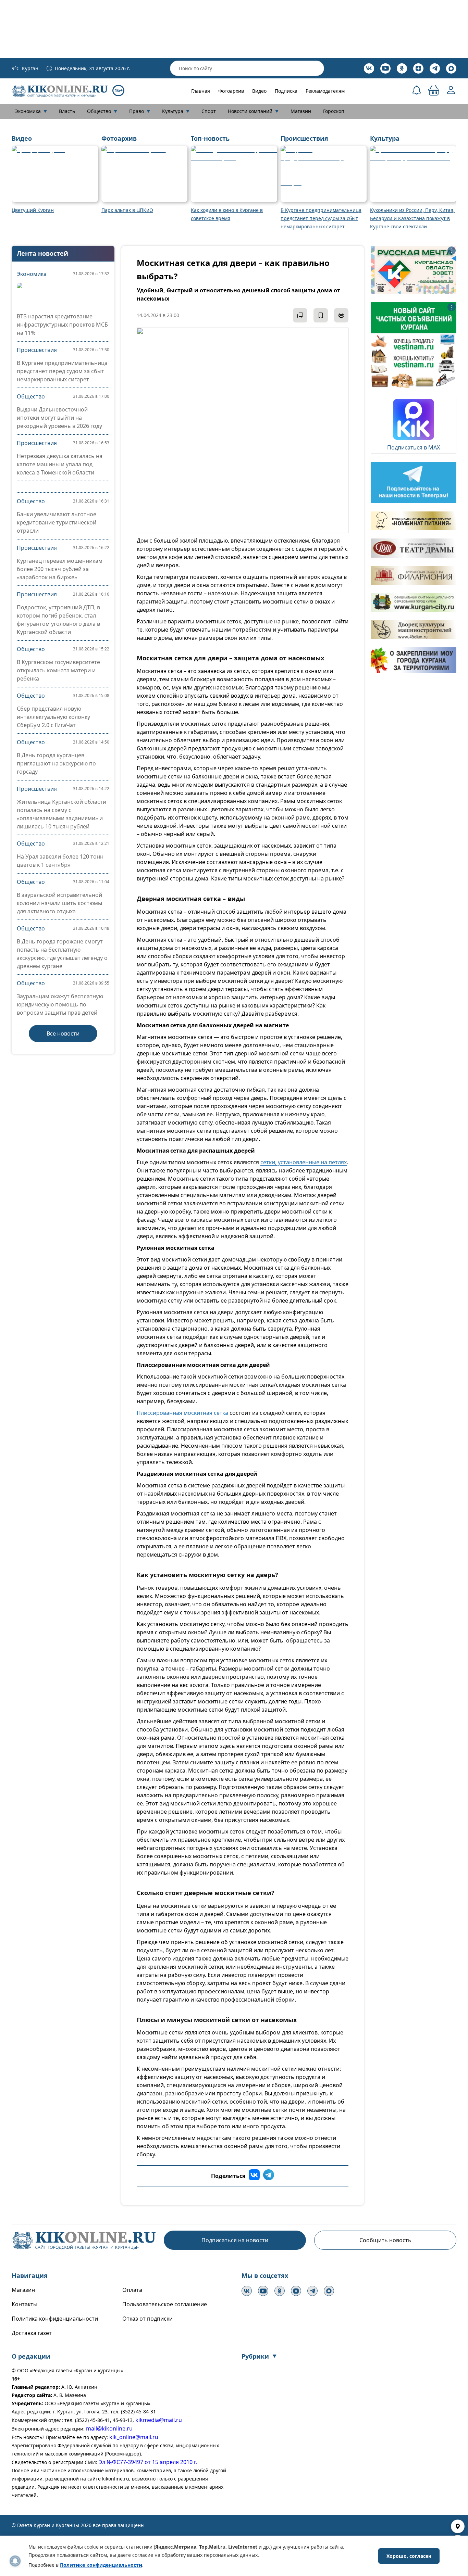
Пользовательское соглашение (165, 2304)
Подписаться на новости (235, 2240)
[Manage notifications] (15, 2561)
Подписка (286, 91)
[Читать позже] (321, 315)
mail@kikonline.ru (109, 2428)
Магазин (301, 111)
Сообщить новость (385, 2240)
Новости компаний (253, 111)
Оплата (132, 2290)
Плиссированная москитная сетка (182, 1413)
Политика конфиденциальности (55, 2319)
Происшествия (37, 350)
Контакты (24, 2304)
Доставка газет (32, 2333)
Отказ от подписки (147, 2319)
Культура (176, 111)
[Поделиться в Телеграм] (269, 2176)
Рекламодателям (325, 91)
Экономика (31, 111)
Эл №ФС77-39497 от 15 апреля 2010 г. (148, 2462)
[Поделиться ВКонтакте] (254, 2176)
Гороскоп (334, 111)
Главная (201, 91)
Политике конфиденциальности (101, 2565)
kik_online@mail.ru (134, 2437)
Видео (259, 91)
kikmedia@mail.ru (159, 2420)
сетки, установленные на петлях (304, 1162)
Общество (102, 111)
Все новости (63, 1033)
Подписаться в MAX (414, 447)
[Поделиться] (300, 315)
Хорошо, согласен (409, 2556)
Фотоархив (231, 91)
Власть (67, 111)
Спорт (209, 111)
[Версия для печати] (341, 315)
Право (140, 111)
